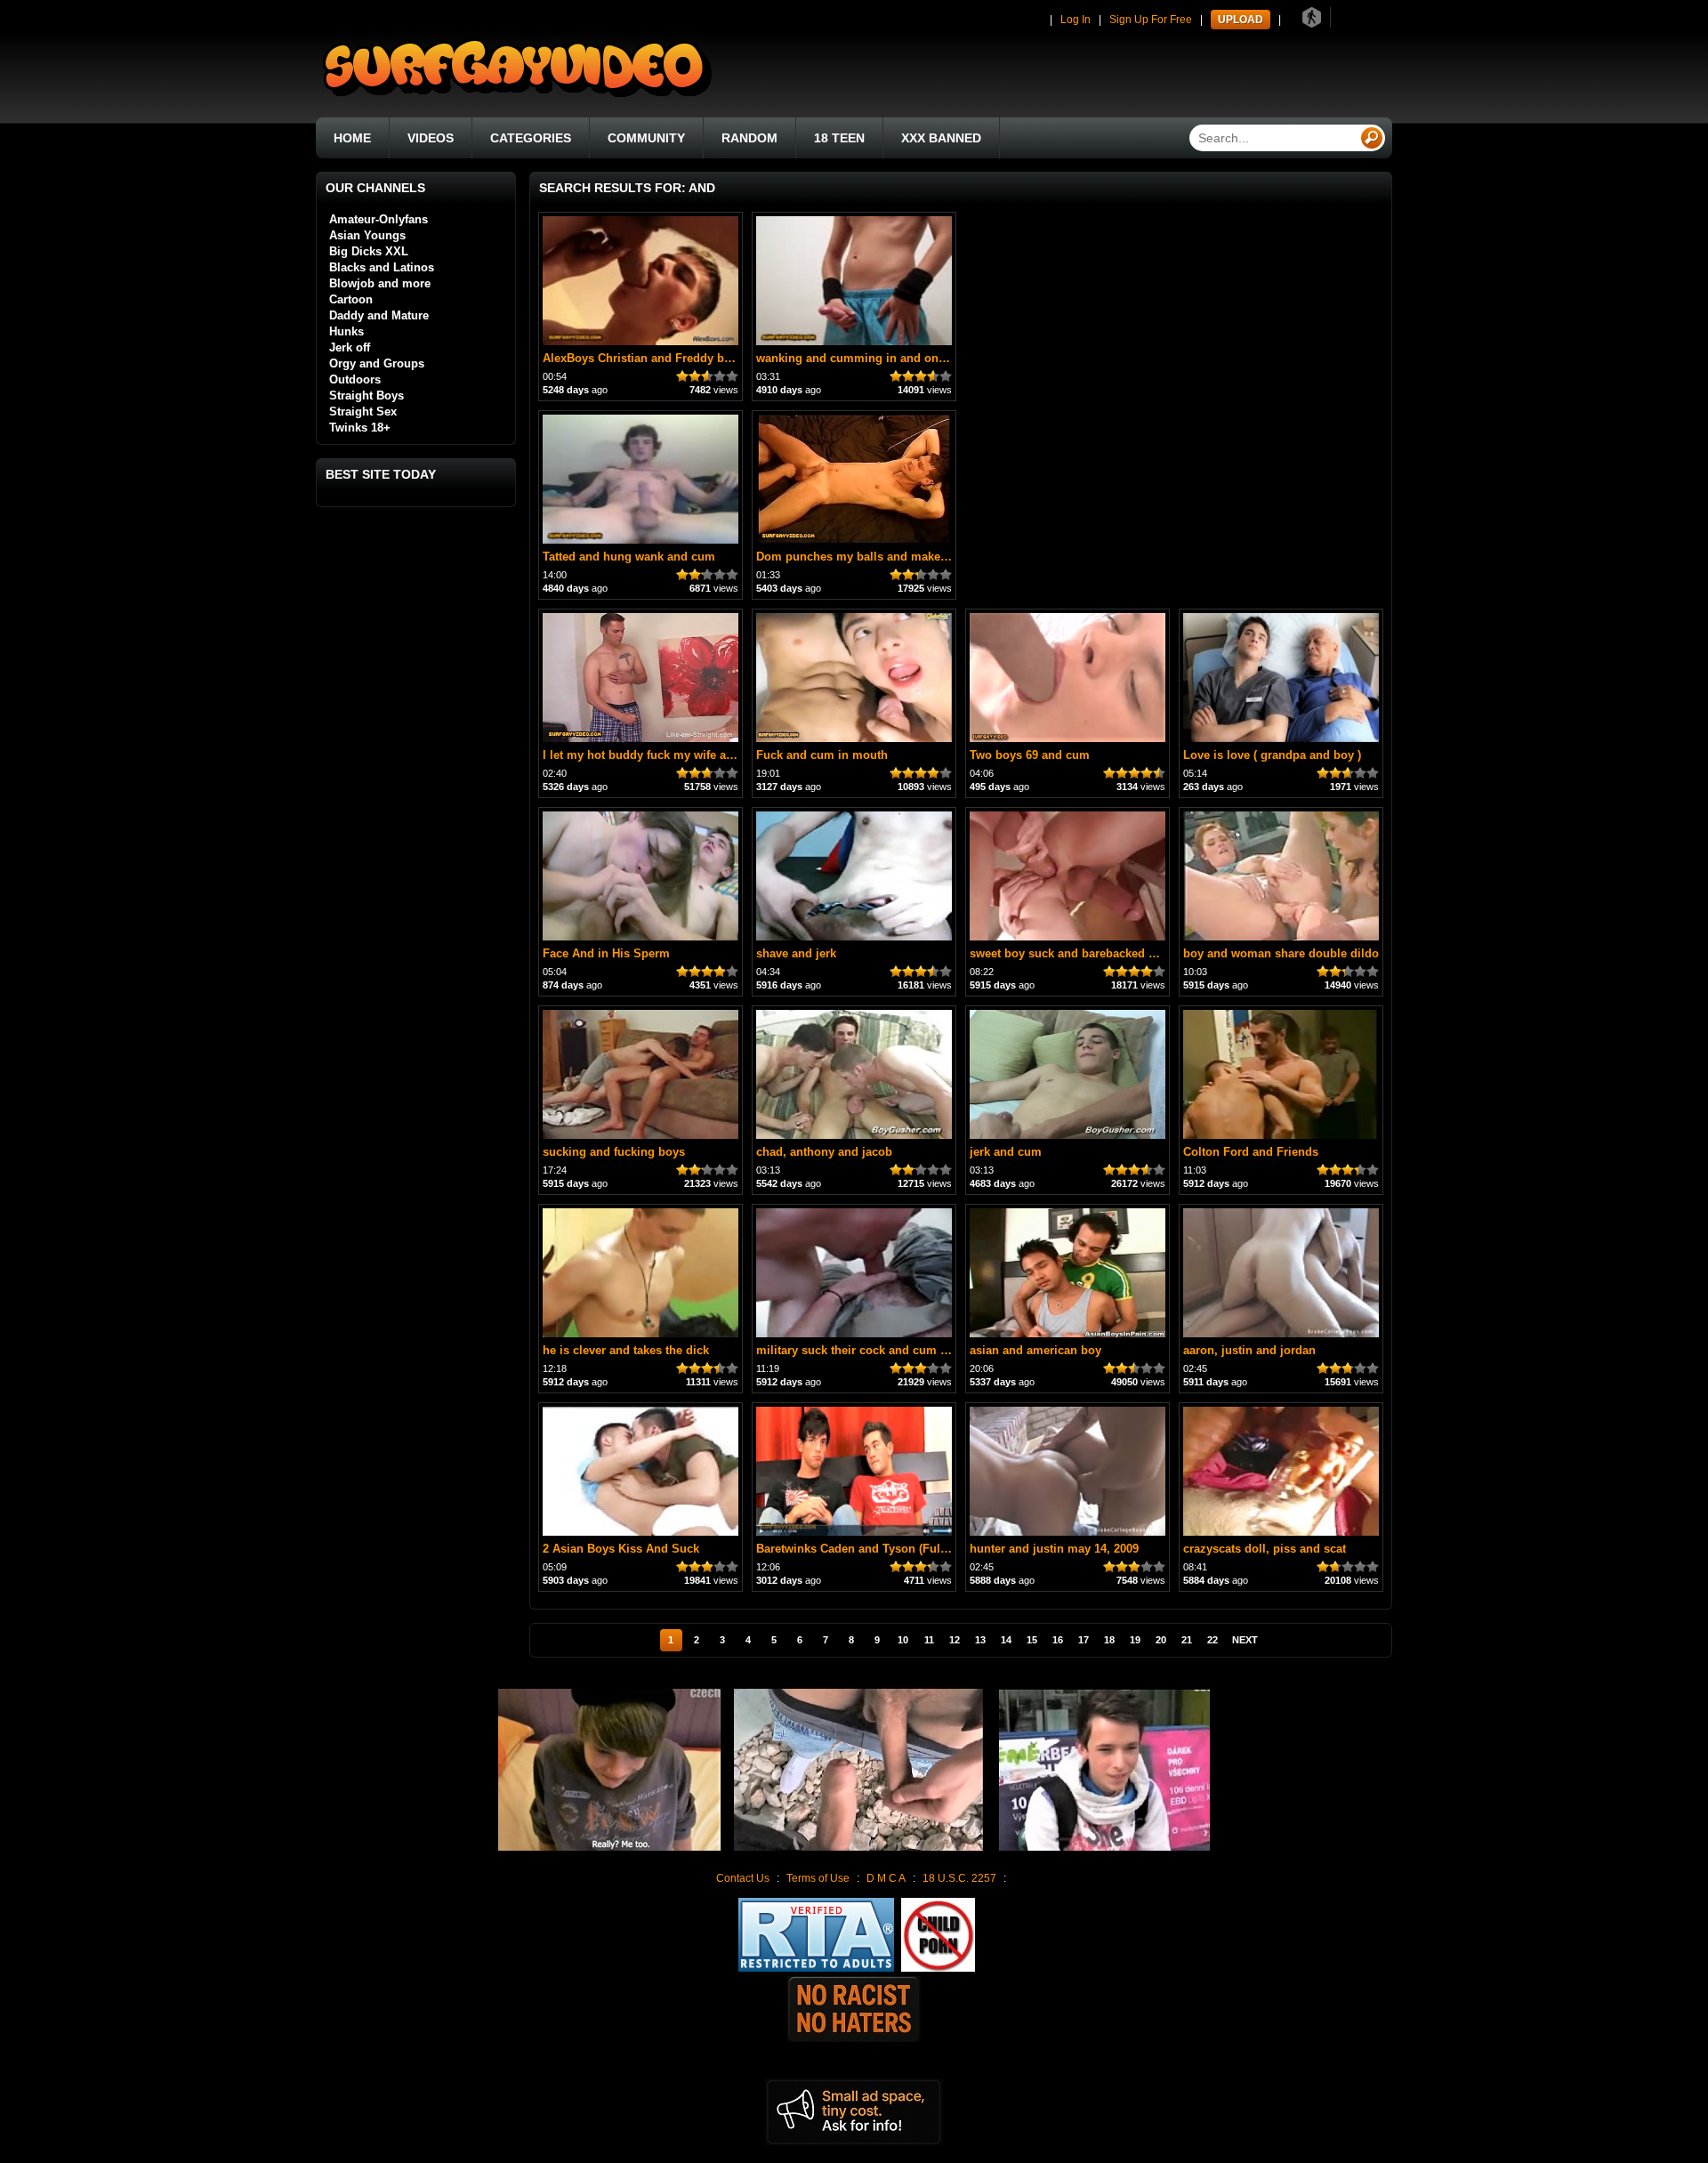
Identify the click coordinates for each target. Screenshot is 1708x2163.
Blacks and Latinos (382, 267)
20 (1161, 1640)
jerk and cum (1006, 1152)
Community (646, 138)
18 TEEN (839, 138)
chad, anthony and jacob (824, 1152)
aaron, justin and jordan (1249, 1350)
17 (1084, 1640)
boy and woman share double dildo (1281, 953)
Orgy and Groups (377, 363)
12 (955, 1640)
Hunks (346, 331)
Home (352, 138)
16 (1058, 1640)
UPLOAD (1241, 20)
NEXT (1245, 1640)
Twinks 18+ (360, 428)
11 (929, 1640)
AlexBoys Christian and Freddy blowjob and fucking (686, 358)
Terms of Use (818, 1878)
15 (1032, 1640)
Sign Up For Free (1151, 20)
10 (903, 1640)
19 (1135, 1640)
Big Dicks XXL (369, 251)
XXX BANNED (941, 138)
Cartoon (351, 299)
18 (1109, 1640)
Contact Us (743, 1878)
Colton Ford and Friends (1251, 1152)
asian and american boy (1035, 1350)
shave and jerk (796, 953)
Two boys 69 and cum (1030, 755)
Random (749, 138)
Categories (531, 138)
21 (1187, 1640)
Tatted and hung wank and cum (629, 557)
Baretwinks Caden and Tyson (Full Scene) (870, 1549)
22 (1213, 1640)
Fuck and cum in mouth (822, 755)
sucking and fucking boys (614, 1152)
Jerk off (350, 347)
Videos (431, 138)
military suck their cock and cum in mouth (873, 1350)
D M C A (886, 1878)
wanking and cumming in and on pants (864, 358)
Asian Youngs (367, 235)
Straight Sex (363, 412)
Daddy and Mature (379, 315)
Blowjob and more (380, 283)
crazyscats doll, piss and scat (1265, 1549)
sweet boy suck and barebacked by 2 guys (1086, 953)
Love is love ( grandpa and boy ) (1272, 755)
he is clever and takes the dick (626, 1350)
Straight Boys (367, 395)
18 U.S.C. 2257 (959, 1878)
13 (980, 1640)
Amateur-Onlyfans (379, 219)
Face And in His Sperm (606, 953)
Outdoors (355, 379)
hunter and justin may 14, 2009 (1054, 1549)
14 (1006, 1640)
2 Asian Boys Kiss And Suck (621, 1549)
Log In (1076, 20)
